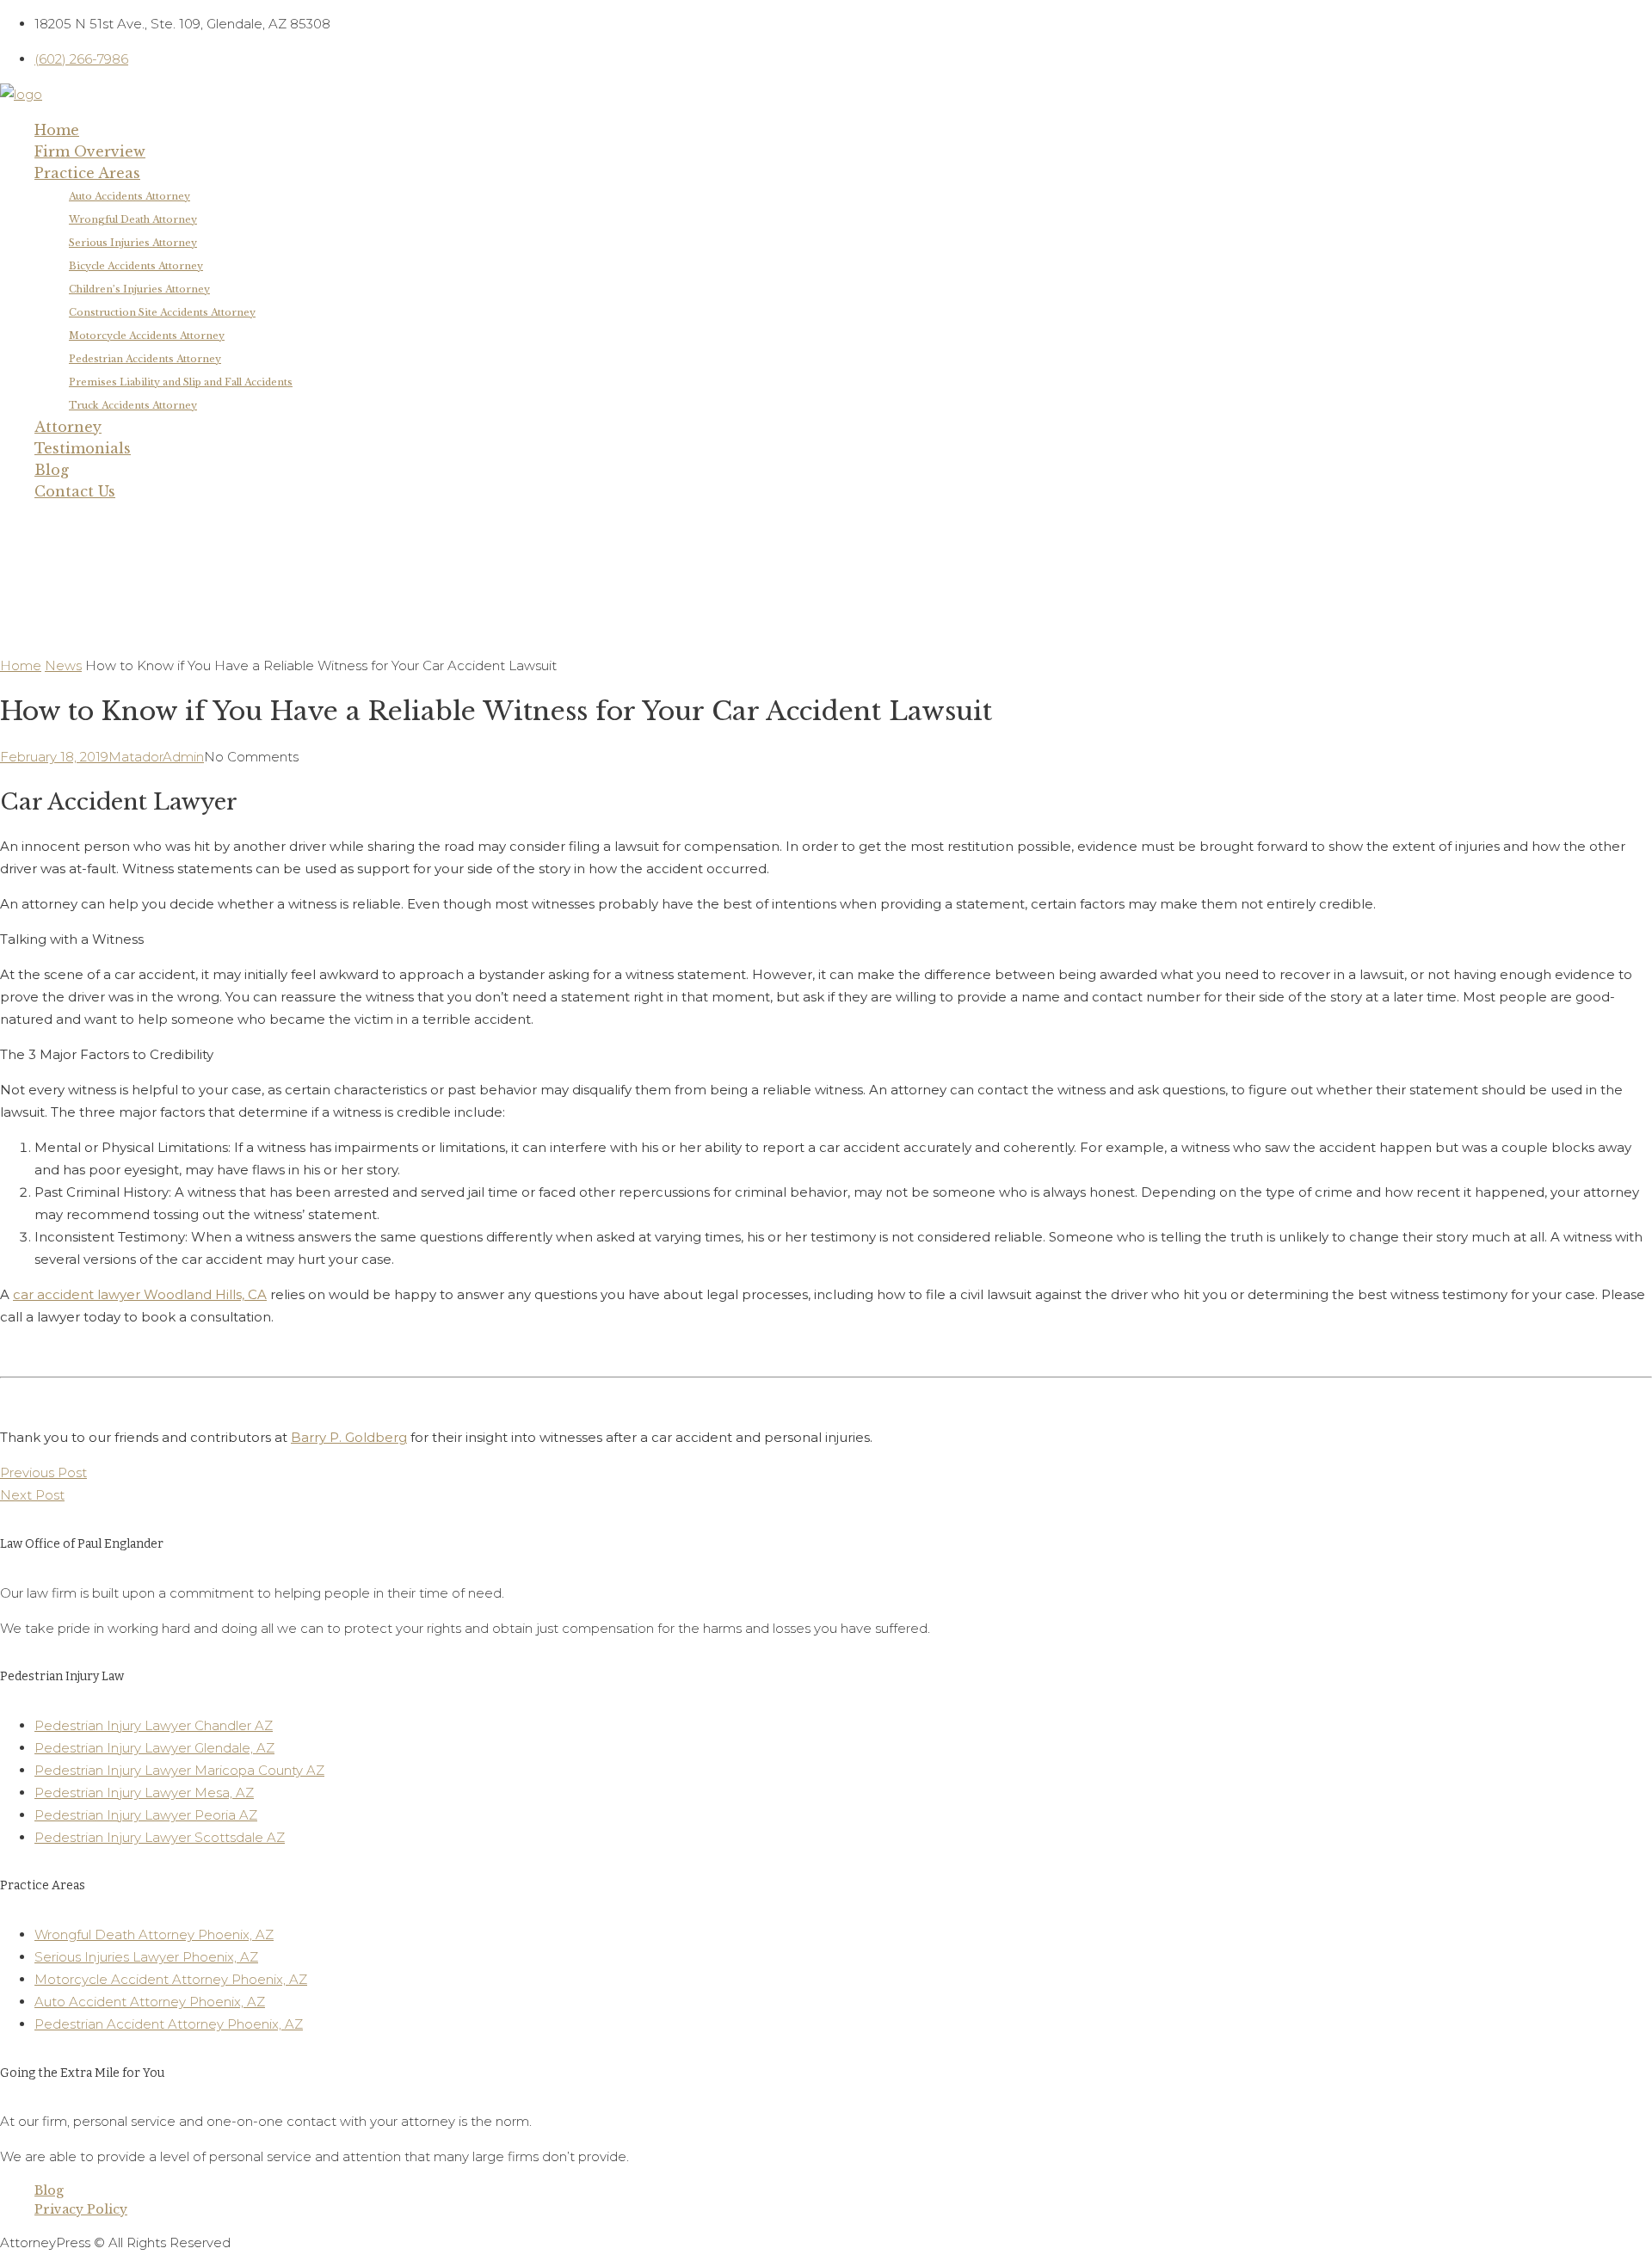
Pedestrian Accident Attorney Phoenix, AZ (169, 2024)
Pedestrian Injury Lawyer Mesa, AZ (144, 1793)
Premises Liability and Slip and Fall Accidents (181, 382)
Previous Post (43, 1472)
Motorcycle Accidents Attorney (147, 336)
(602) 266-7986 (81, 59)
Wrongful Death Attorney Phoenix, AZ (154, 1934)
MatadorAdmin (156, 757)
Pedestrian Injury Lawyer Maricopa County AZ (179, 1770)
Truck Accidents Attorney (133, 405)
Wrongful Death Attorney (133, 219)
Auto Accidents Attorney (129, 196)
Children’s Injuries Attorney (139, 289)
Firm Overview (90, 151)
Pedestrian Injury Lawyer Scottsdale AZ (160, 1837)
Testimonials (83, 448)
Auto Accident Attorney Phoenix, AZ (150, 2002)
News (63, 665)
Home (57, 130)
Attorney (68, 427)
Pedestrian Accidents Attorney (145, 359)
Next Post (32, 1495)
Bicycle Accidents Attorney (136, 266)
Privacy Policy (81, 2209)
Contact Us (75, 491)
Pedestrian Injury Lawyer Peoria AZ (146, 1815)
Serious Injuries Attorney (133, 243)
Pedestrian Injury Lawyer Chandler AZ (154, 1725)
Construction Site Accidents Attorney (162, 312)
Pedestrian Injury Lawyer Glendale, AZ (154, 1748)
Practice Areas (87, 173)
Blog (52, 470)
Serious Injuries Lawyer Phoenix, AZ (146, 1957)
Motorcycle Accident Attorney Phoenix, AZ (171, 1979)
